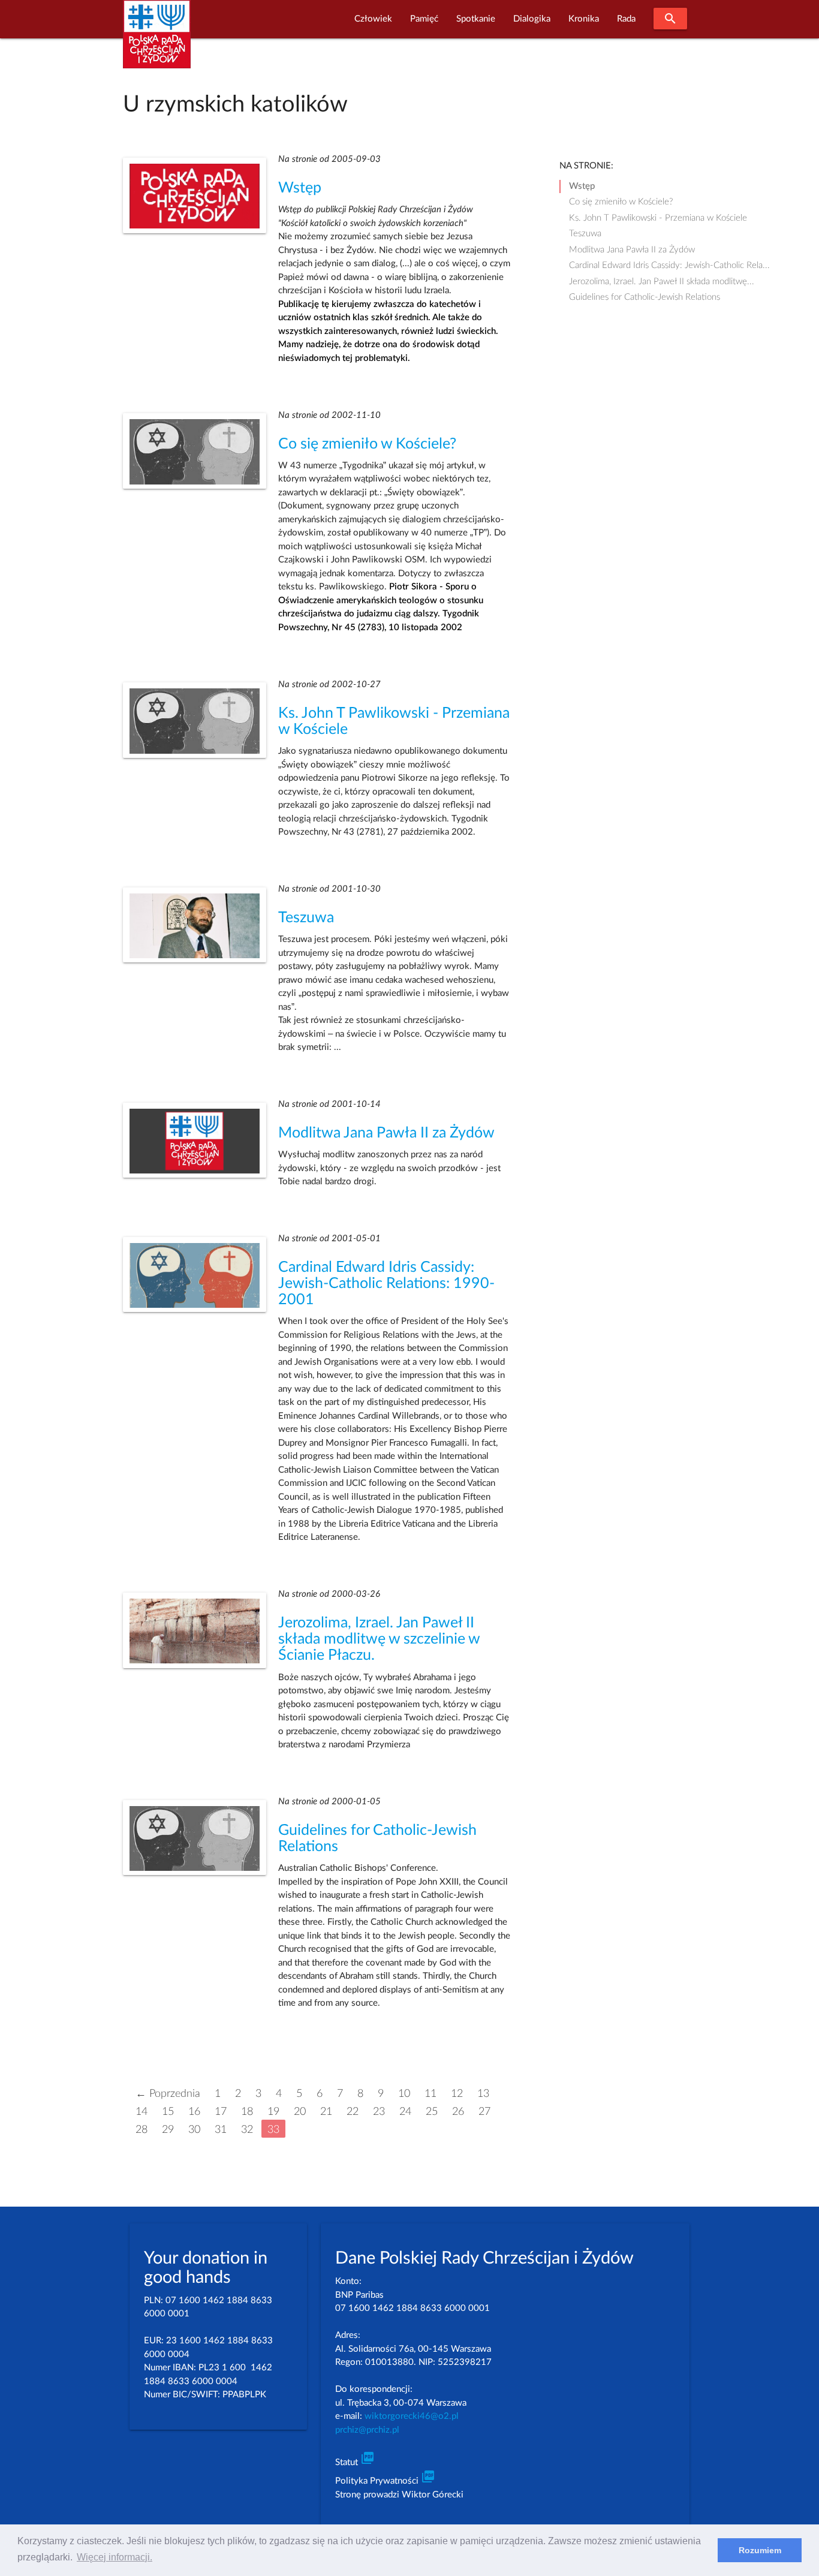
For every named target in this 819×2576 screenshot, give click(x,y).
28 (141, 2130)
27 (484, 2112)
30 (194, 2130)
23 (379, 2112)
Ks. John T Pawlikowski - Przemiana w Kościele (658, 218)
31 (221, 2130)
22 (353, 2112)
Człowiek (373, 19)
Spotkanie (476, 19)
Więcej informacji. (115, 2557)
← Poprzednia (168, 2094)
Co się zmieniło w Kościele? (367, 444)
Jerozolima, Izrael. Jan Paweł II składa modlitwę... (662, 282)
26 (458, 2112)
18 (247, 2112)
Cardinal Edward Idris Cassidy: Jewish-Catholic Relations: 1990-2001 (386, 1284)
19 (273, 2112)
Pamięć (424, 19)
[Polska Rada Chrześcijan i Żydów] (157, 41)
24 (405, 2112)
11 (430, 2094)
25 (432, 2112)
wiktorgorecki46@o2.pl (412, 2416)
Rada (626, 19)
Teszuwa (306, 918)
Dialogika (532, 19)
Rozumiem (760, 2550)
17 (221, 2112)
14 (141, 2112)
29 (168, 2130)
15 (168, 2112)
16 (194, 2112)
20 (300, 2112)
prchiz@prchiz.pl (367, 2430)
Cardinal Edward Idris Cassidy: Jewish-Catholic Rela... (669, 265)
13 (483, 2094)
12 (457, 2094)
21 (326, 2112)
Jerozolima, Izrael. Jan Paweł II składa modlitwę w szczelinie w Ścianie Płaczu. (379, 1639)
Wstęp (300, 188)
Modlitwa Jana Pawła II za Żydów (386, 1133)
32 (247, 2130)
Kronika (584, 19)
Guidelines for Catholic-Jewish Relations (645, 297)
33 (273, 2130)
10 (404, 2094)
